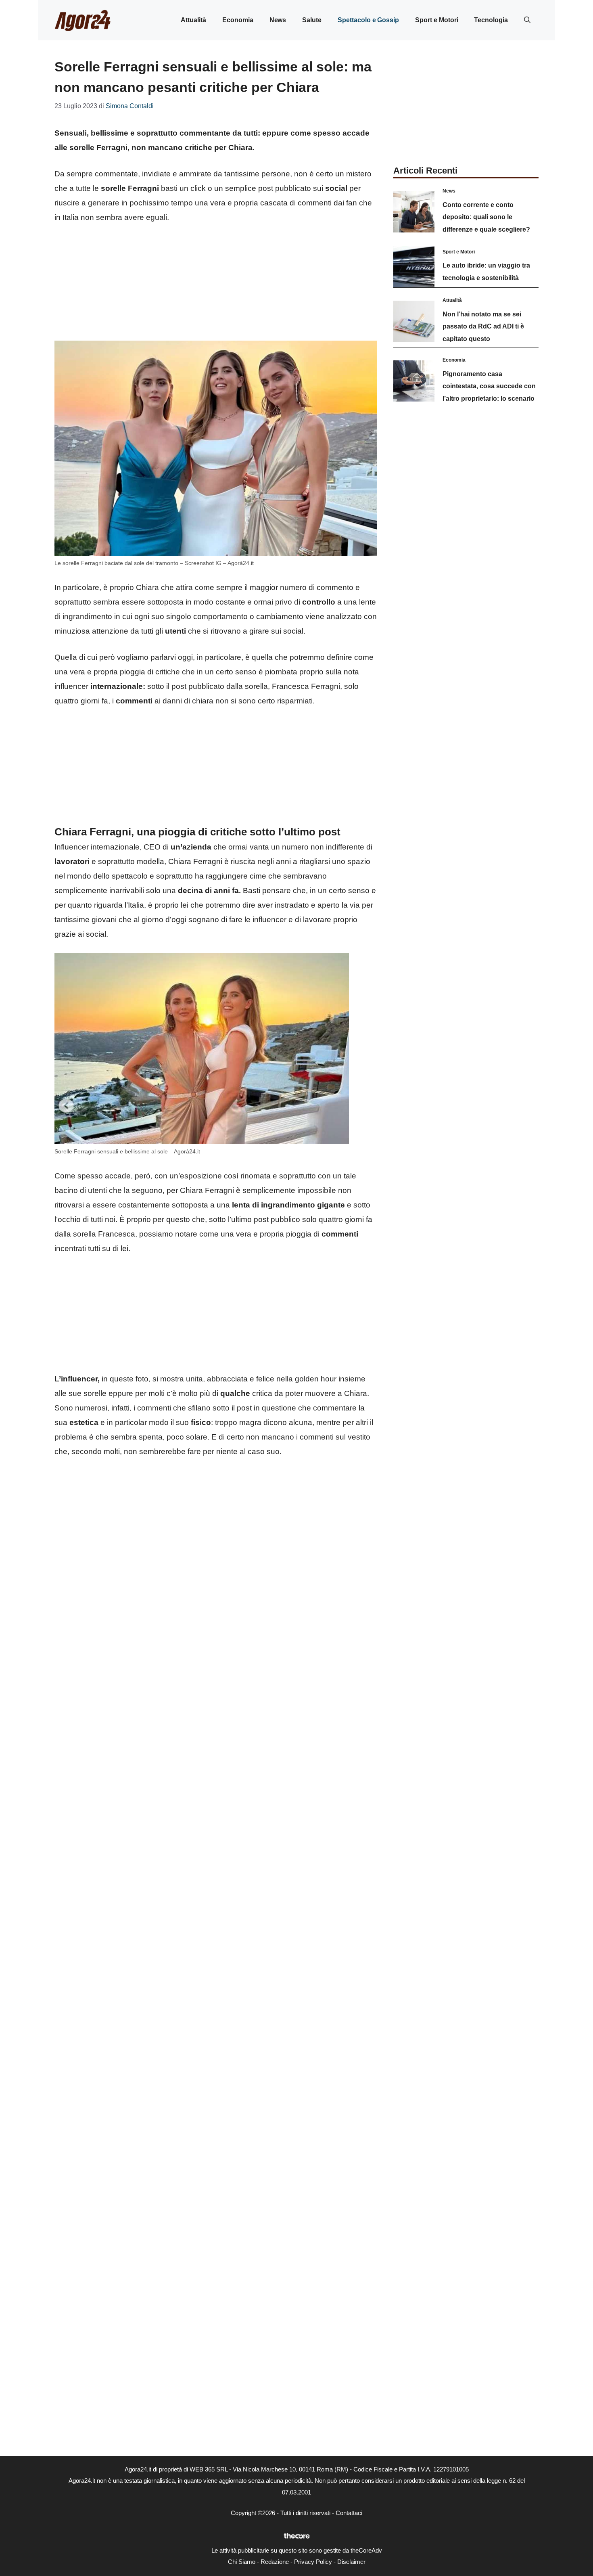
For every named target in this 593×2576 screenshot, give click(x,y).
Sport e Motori (436, 20)
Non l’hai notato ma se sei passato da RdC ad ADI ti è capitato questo (483, 326)
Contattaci (349, 2513)
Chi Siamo (242, 2562)
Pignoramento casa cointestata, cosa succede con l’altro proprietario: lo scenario (489, 386)
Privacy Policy (313, 2562)
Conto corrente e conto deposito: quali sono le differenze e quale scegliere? (486, 217)
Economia (238, 20)
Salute (312, 20)
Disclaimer (351, 2562)
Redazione (275, 2562)
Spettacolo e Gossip (368, 20)
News (278, 20)
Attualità (193, 20)
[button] (527, 20)
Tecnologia (491, 20)
